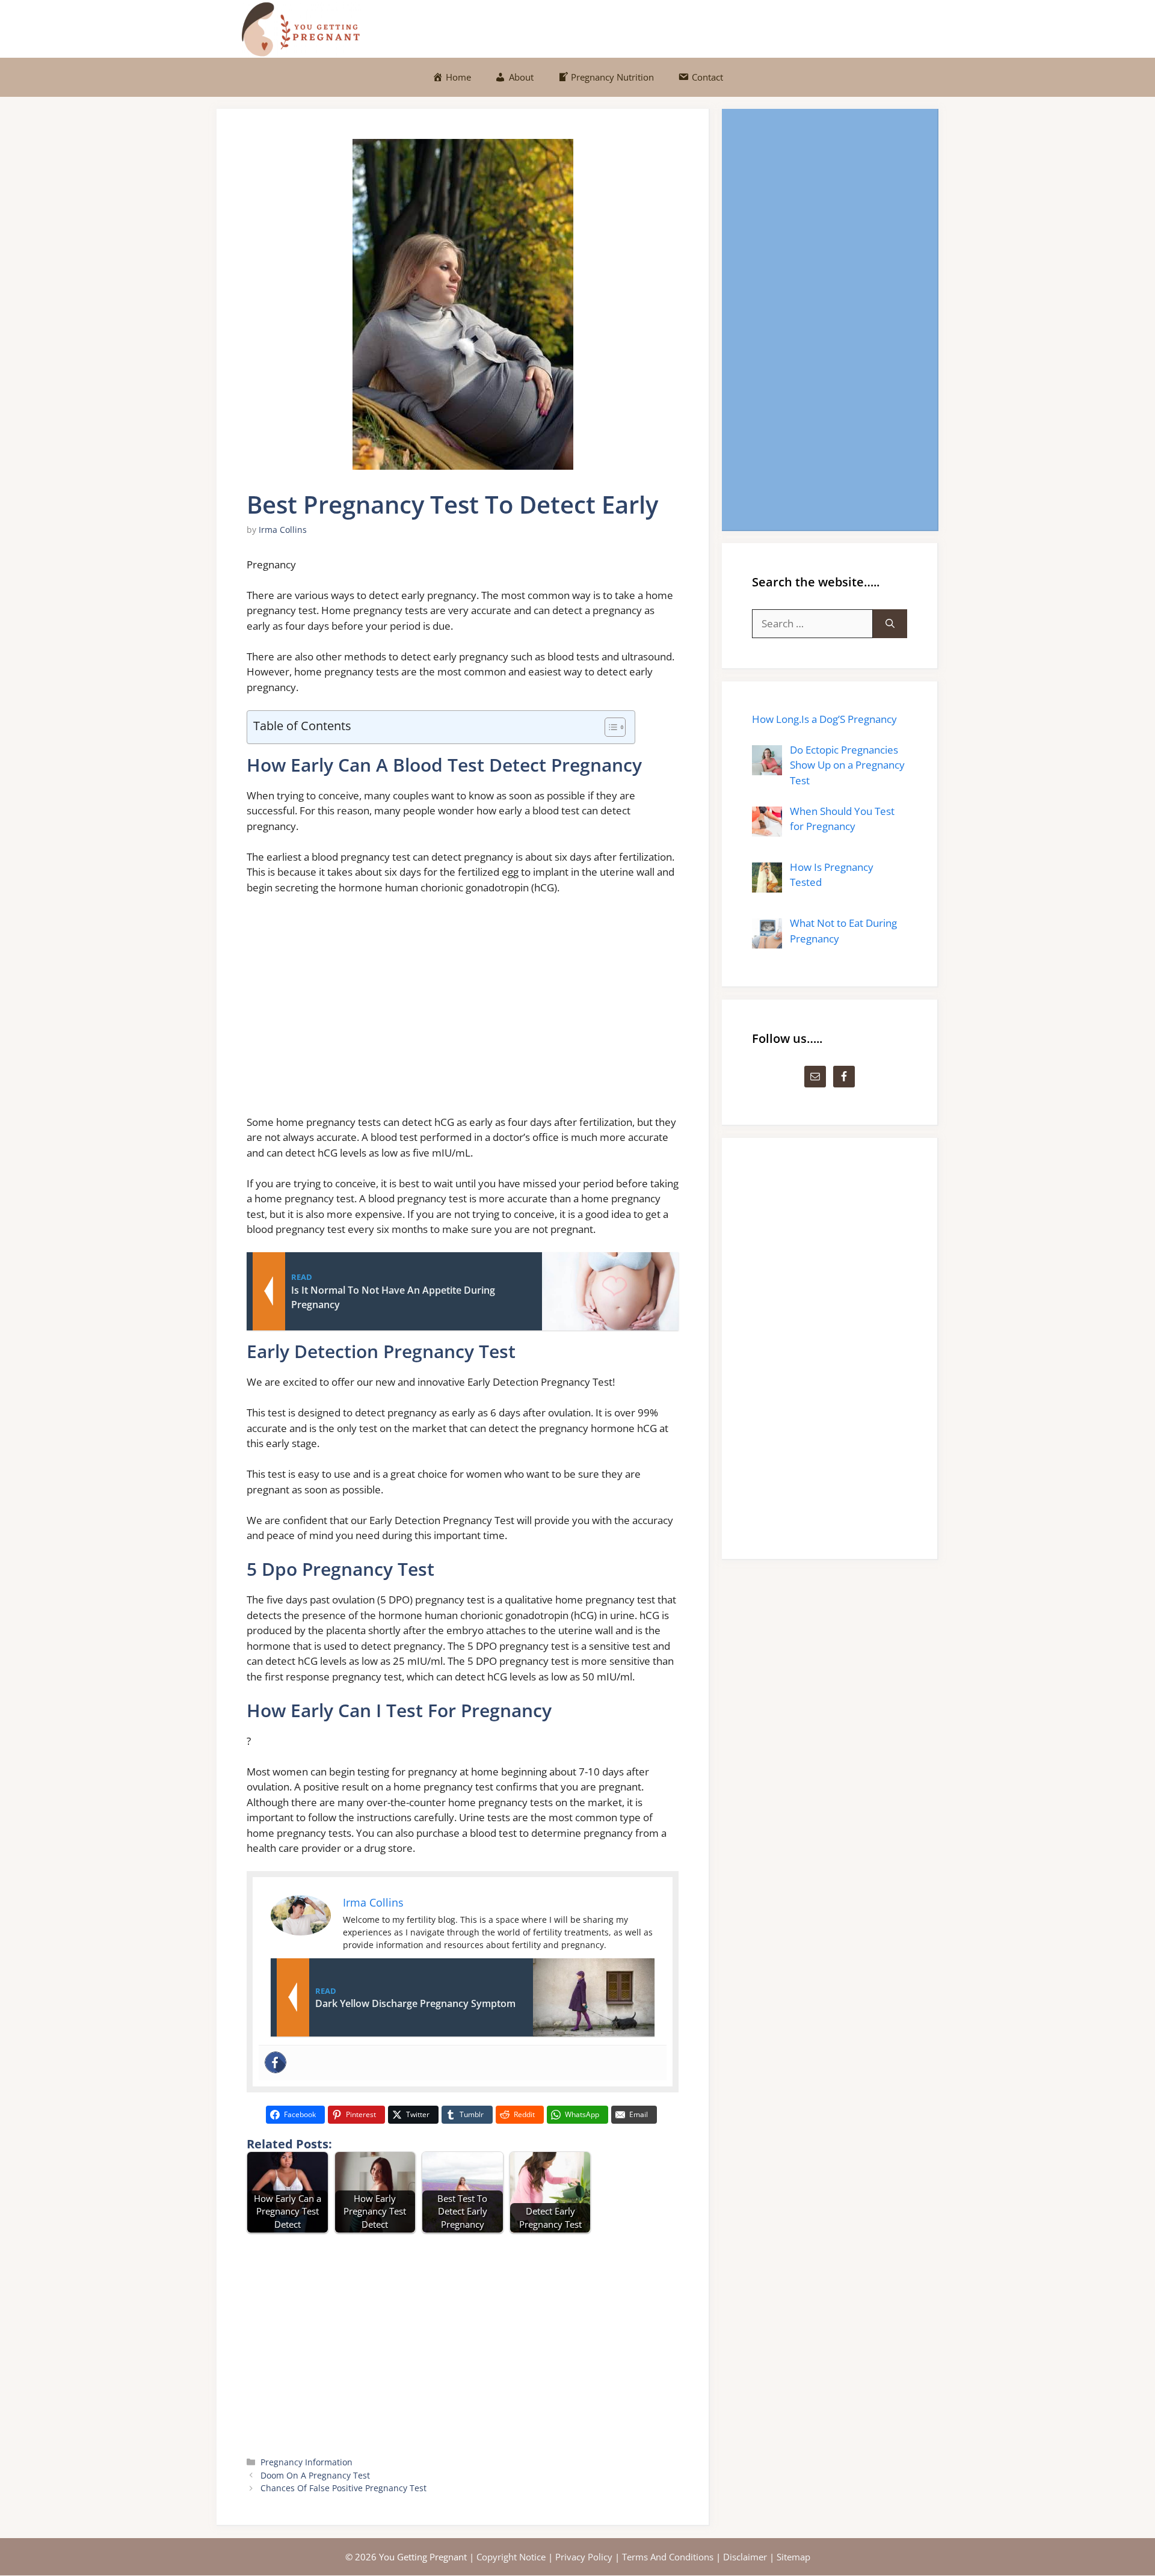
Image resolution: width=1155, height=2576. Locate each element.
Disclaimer (745, 2557)
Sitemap (793, 2557)
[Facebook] (276, 2062)
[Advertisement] (463, 1010)
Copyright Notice (511, 2557)
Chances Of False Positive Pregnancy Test (343, 2488)
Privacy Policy (584, 2557)
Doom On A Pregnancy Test (315, 2475)
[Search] (890, 624)
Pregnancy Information (306, 2462)
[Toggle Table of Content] (609, 727)
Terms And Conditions (668, 2557)
